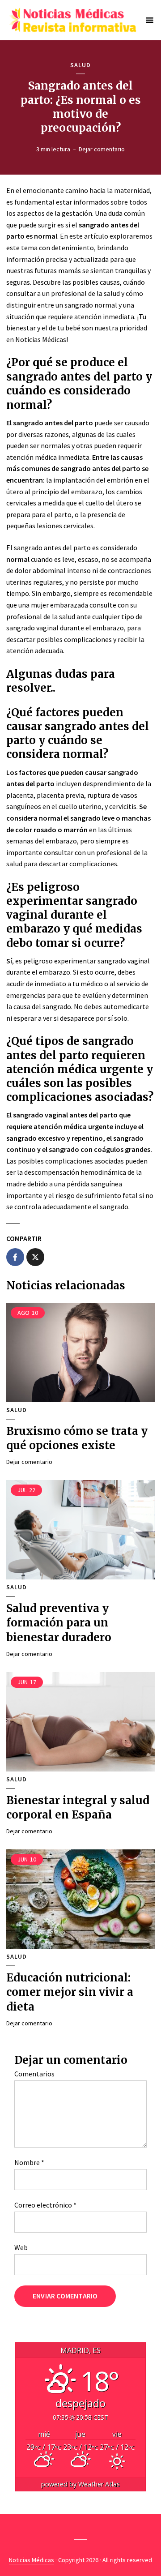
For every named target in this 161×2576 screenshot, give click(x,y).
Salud (80, 65)
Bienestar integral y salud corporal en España (78, 1808)
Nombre (29, 2162)
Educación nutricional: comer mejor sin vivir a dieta (70, 1992)
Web (21, 2247)
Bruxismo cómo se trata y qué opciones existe (77, 1438)
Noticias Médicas (32, 2560)
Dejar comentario (102, 149)
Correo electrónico (45, 2205)
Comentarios (34, 2074)
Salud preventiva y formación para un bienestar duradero (59, 1623)
